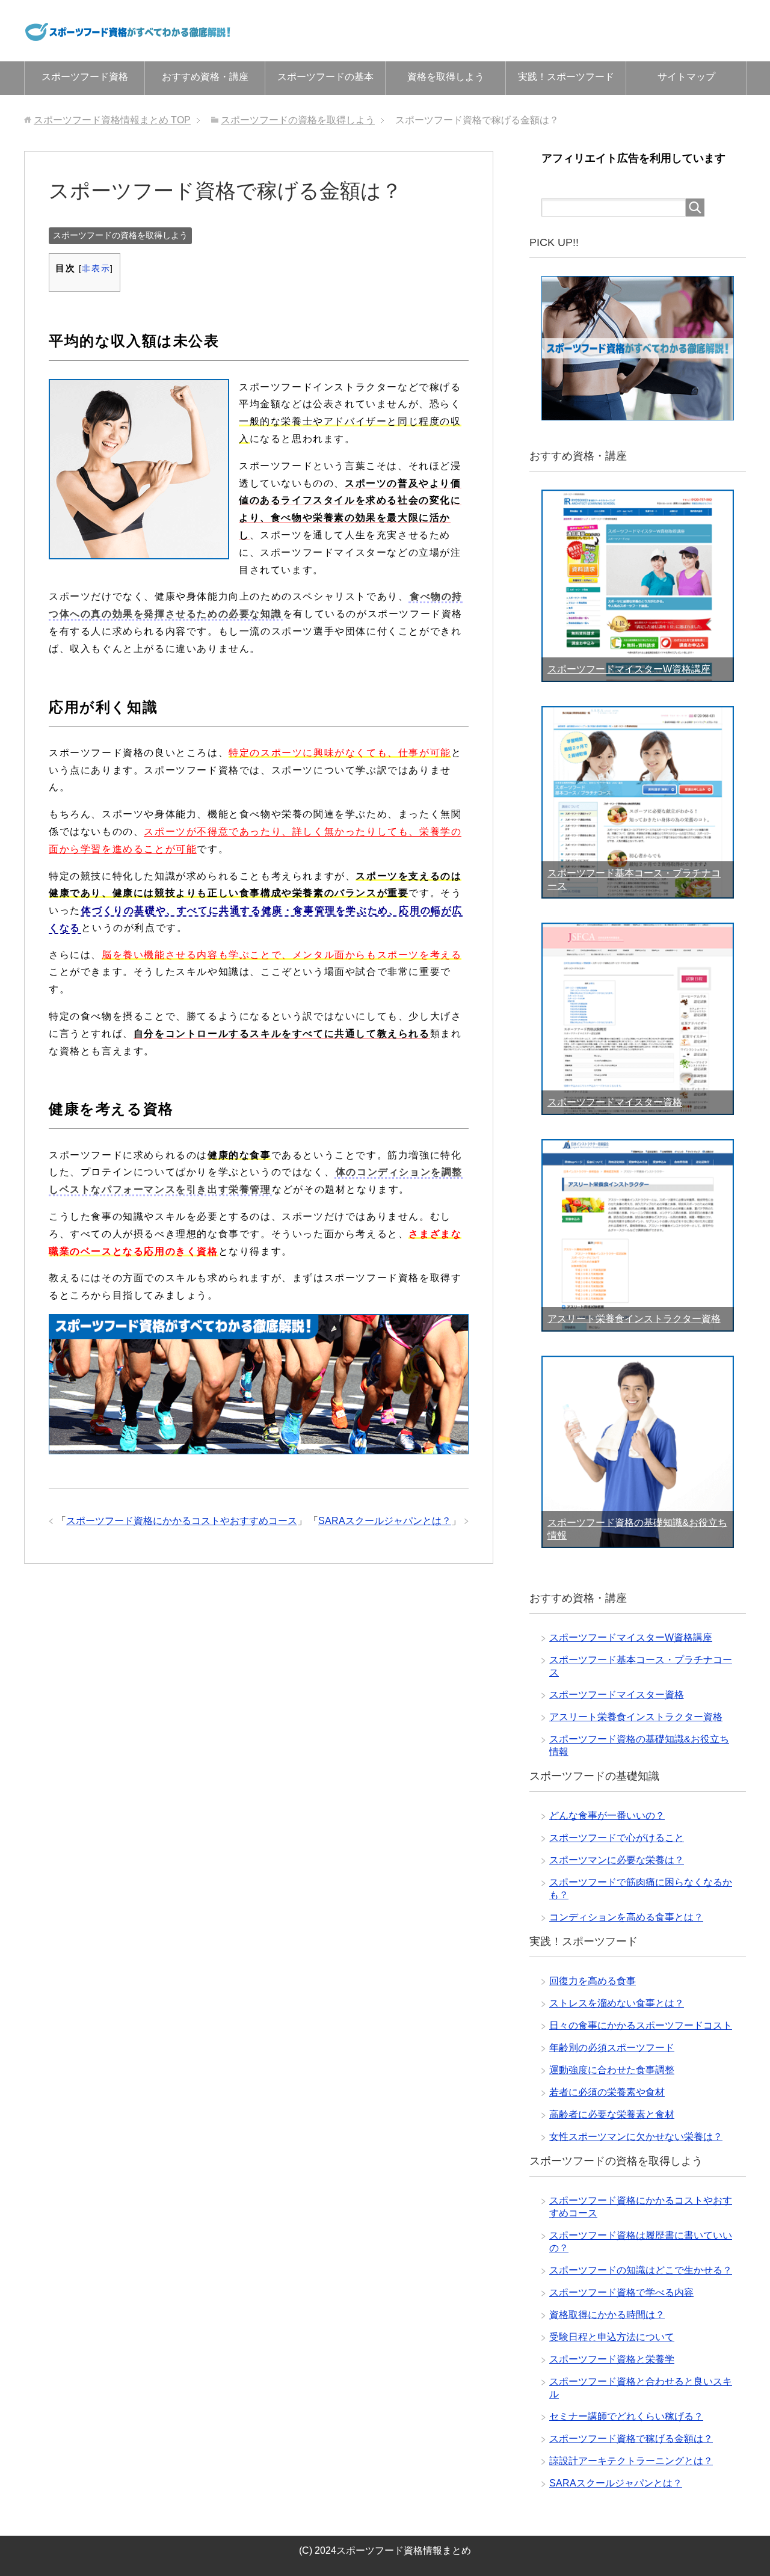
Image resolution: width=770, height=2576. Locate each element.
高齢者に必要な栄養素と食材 (612, 2114)
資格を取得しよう (446, 77)
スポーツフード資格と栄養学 (612, 2359)
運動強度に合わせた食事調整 (612, 2070)
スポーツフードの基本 (325, 77)
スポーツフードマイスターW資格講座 (629, 669)
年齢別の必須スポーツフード (612, 2048)
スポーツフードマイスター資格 (615, 1102)
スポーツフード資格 (85, 77)
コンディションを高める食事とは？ (626, 1917)
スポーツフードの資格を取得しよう (120, 235)
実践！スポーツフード (566, 77)
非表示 (96, 269)
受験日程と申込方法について (612, 2337)
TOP (112, 120)
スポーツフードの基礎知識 (594, 1776)
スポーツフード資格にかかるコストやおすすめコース (182, 1521)
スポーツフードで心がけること (617, 1838)
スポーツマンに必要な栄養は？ (617, 1860)
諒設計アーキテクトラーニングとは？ (631, 2461)
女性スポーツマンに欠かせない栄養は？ (636, 2137)
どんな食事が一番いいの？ (607, 1815)
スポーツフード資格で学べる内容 (621, 2292)
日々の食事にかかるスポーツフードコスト (641, 2025)
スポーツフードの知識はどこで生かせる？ (641, 2270)
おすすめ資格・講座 (205, 77)
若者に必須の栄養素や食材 (607, 2092)
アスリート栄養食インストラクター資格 (634, 1319)
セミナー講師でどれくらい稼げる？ (626, 2416)
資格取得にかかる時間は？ (607, 2315)
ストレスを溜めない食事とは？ (617, 2003)
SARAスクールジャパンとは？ (385, 1521)
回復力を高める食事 (593, 1981)
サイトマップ (686, 77)
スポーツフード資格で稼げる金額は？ (631, 2439)
